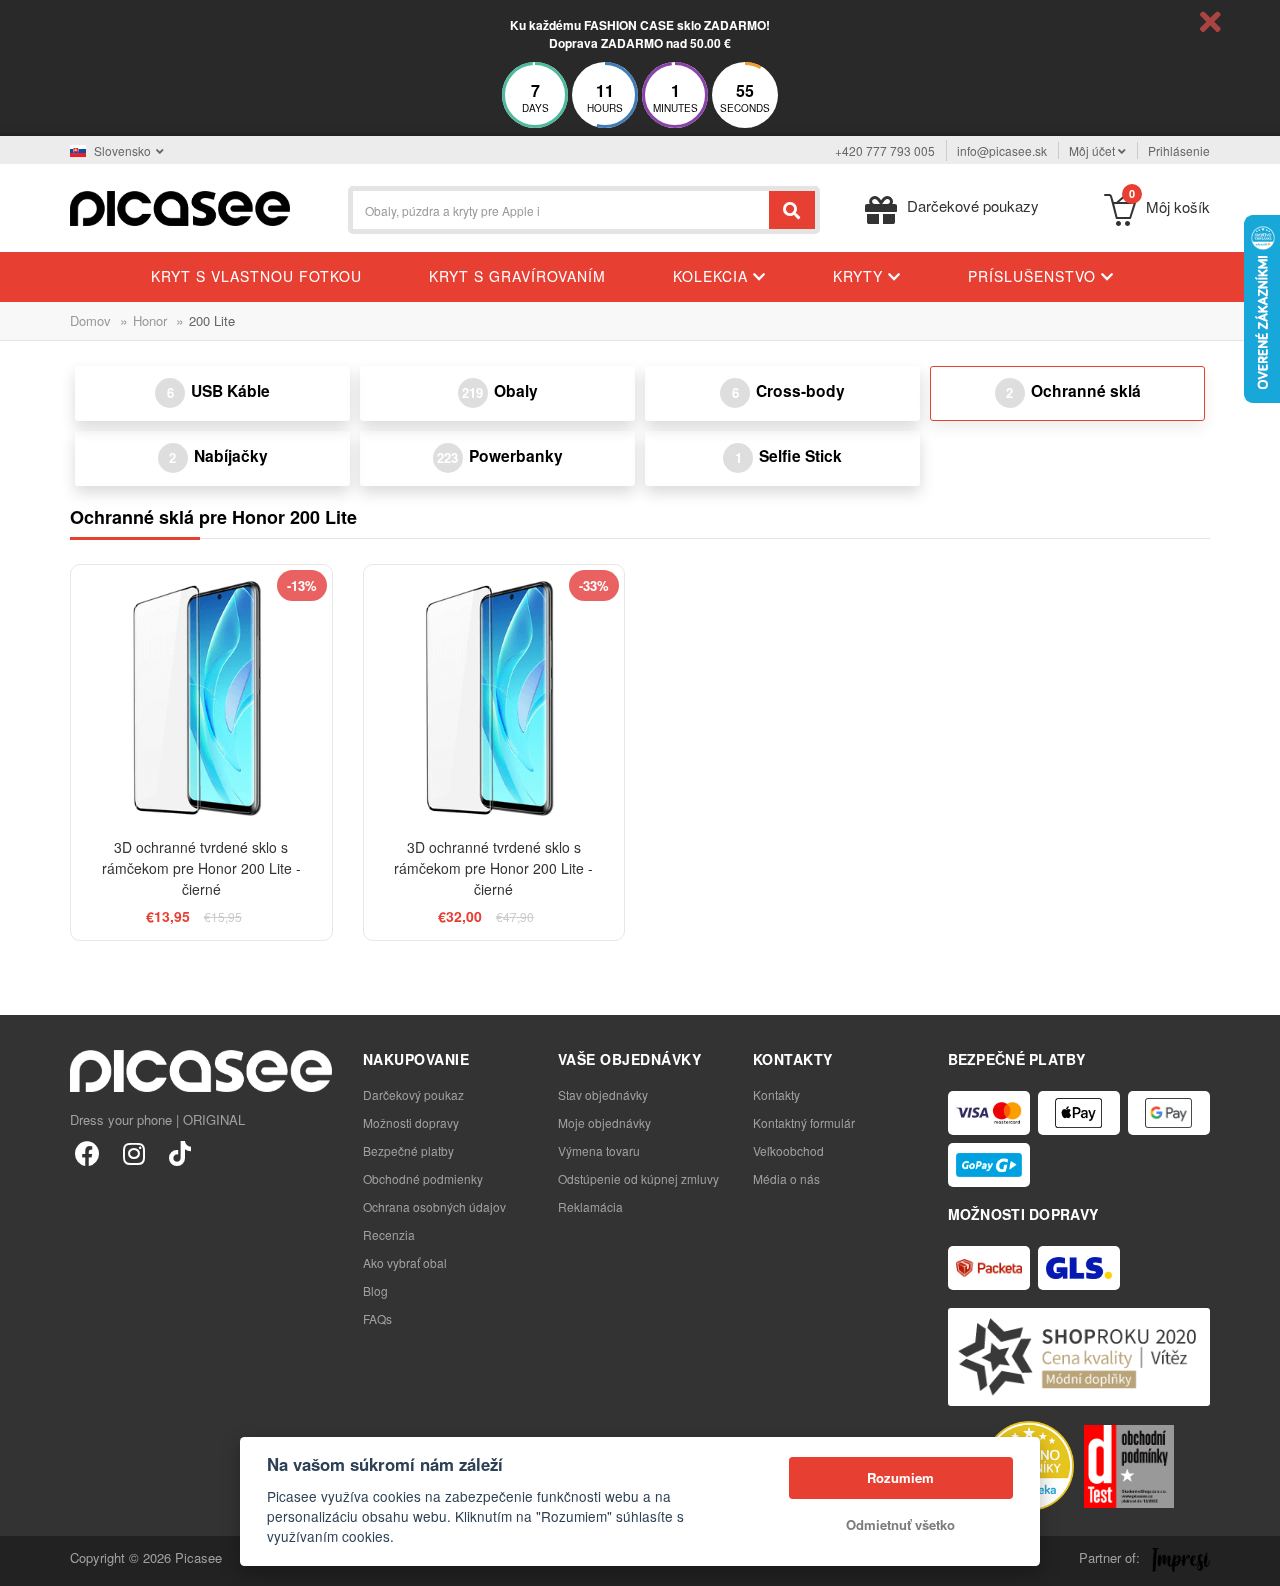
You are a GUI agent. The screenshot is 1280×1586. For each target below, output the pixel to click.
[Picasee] (180, 206)
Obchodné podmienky (423, 1178)
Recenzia (389, 1234)
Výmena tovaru (599, 1150)
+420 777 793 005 (885, 150)
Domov (90, 320)
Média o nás (786, 1178)
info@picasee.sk (1002, 150)
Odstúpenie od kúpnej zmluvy (638, 1178)
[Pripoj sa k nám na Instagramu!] (133, 1152)
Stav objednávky (603, 1094)
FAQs (377, 1318)
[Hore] (26, 1560)
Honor (150, 320)
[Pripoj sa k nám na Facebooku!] (87, 1152)
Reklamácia (590, 1206)
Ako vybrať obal (405, 1262)
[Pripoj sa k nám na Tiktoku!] (179, 1152)
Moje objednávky (604, 1122)
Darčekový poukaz (413, 1094)
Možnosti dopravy (411, 1122)
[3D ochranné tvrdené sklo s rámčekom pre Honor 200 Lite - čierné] (201, 695)
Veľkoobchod (788, 1150)
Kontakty (776, 1094)
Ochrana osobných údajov (434, 1206)
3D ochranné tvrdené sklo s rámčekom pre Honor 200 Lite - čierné (201, 868)
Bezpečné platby (408, 1150)
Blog (375, 1290)
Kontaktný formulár (804, 1122)
